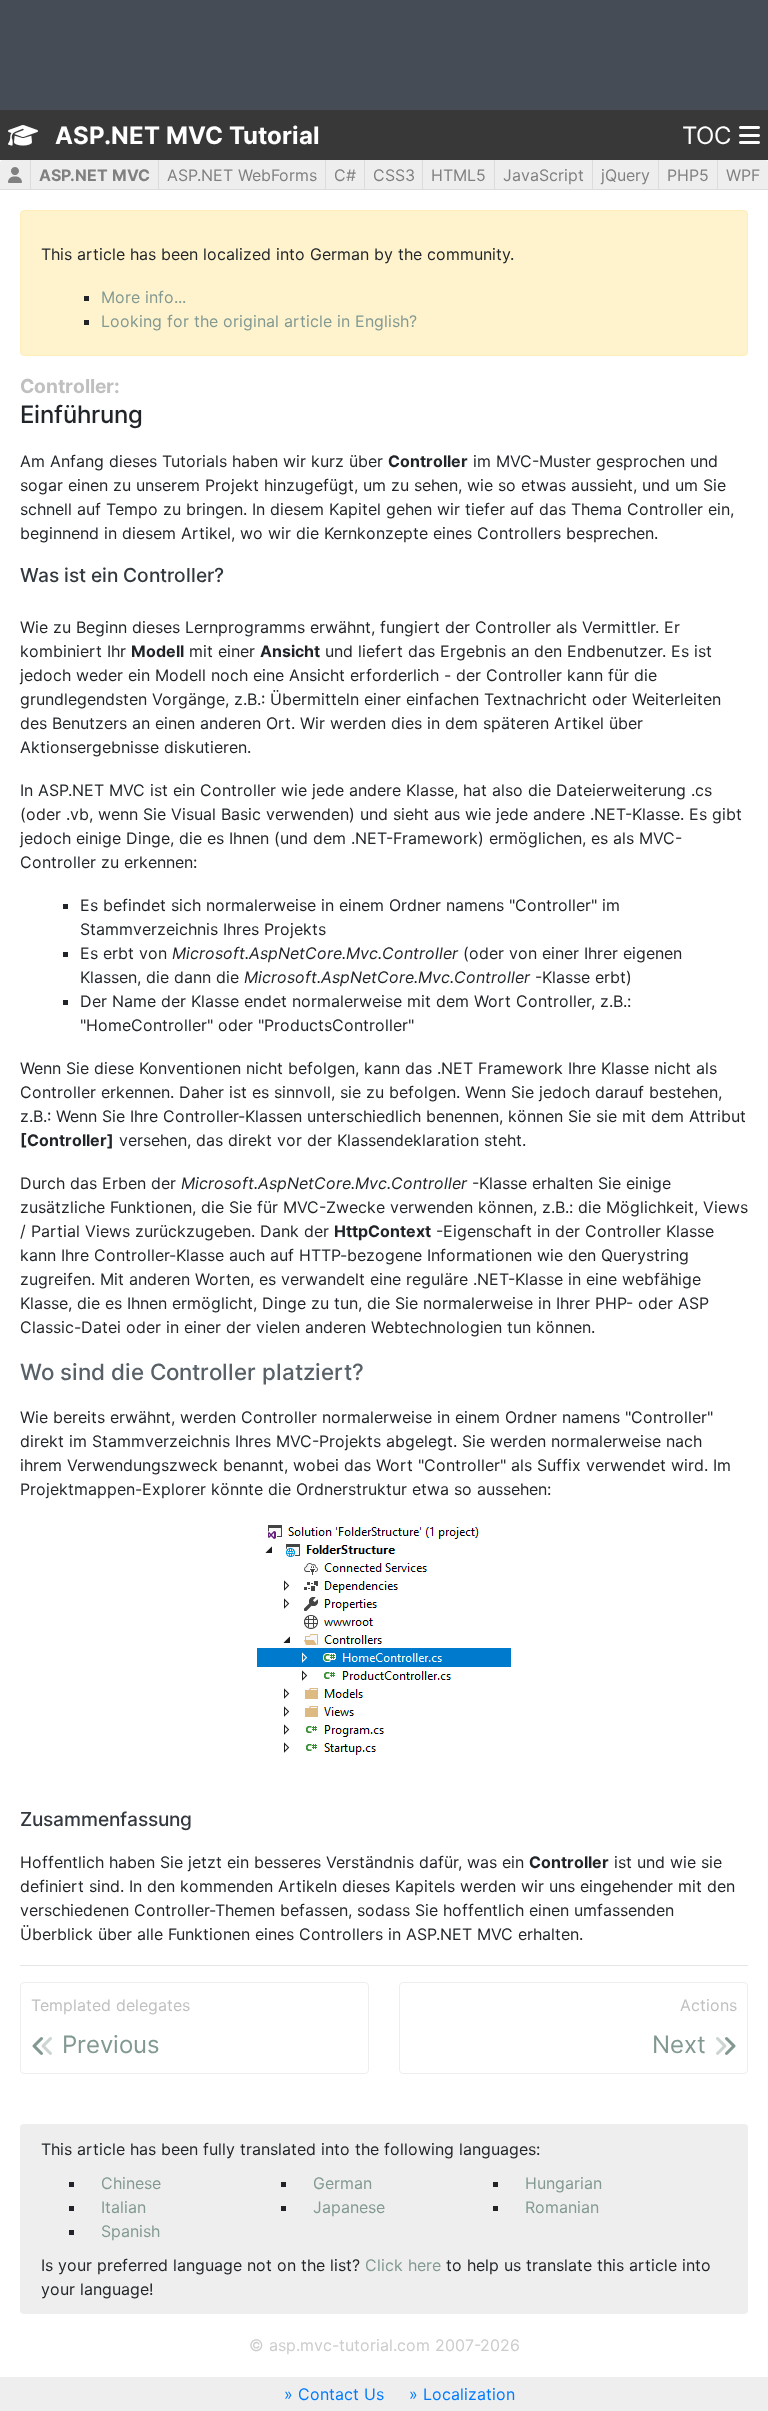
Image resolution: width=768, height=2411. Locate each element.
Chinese (131, 2183)
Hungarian (563, 2183)
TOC (706, 135)
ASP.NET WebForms (242, 175)
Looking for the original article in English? (259, 321)
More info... (143, 297)
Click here (403, 2265)
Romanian (562, 2207)
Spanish (130, 2231)
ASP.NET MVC (94, 175)
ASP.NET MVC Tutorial (187, 135)
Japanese (349, 2207)
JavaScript (543, 175)
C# (345, 175)
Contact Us (341, 2394)
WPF (743, 175)
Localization (469, 2394)
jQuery (625, 175)
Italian (123, 2207)
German (342, 2183)
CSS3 (394, 175)
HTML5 (458, 175)
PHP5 (688, 175)
